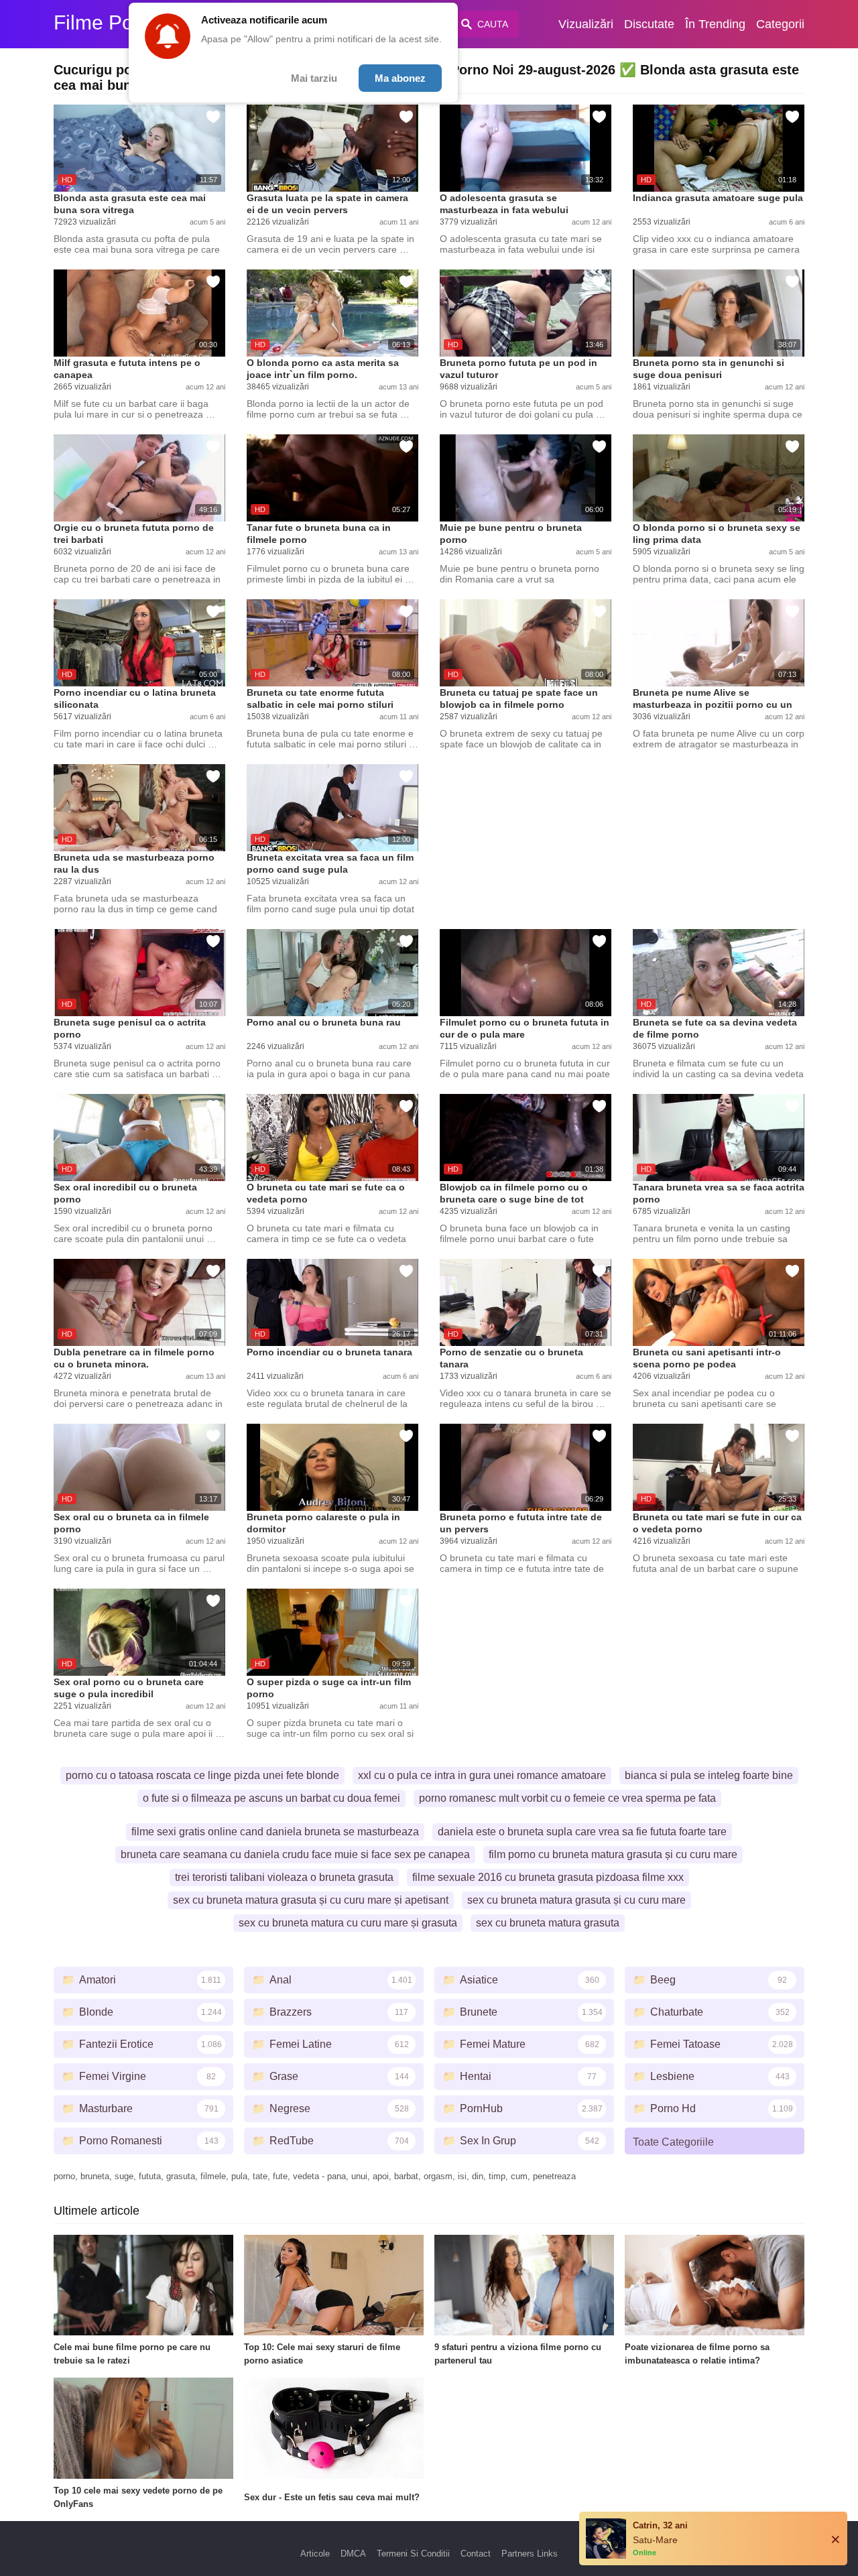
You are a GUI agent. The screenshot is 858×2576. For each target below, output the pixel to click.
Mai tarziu (314, 78)
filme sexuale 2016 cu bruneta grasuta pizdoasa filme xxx (548, 1877)
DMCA (353, 2554)
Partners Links (530, 2554)
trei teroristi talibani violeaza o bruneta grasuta (284, 1877)
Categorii (780, 24)
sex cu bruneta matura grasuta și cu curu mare (576, 1900)
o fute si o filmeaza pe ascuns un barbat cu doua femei (271, 1798)
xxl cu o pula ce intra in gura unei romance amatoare (482, 1775)
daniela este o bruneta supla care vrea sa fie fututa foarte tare (582, 1832)
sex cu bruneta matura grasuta (548, 1923)
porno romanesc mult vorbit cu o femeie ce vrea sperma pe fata (567, 1798)
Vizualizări (586, 24)
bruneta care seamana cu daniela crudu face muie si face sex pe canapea (295, 1854)
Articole (315, 2554)
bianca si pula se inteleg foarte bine (709, 1775)
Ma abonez (400, 78)
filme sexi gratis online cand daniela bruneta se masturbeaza (275, 1832)
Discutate (649, 24)
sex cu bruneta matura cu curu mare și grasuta (348, 1923)
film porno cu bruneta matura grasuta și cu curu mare (613, 1854)
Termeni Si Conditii (413, 2554)
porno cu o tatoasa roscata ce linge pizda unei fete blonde (202, 1775)
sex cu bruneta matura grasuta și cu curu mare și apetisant (311, 1900)
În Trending (715, 24)
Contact (476, 2554)
